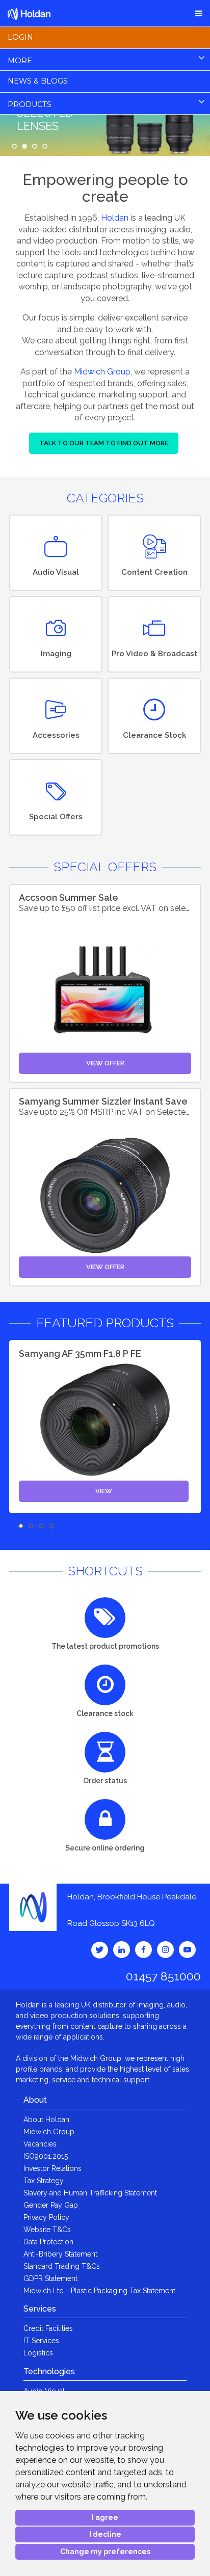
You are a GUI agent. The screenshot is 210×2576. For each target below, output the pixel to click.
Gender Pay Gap (51, 2205)
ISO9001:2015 (46, 2156)
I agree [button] (105, 2517)
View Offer (105, 1063)
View (104, 1491)
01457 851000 (163, 1976)
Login (20, 37)
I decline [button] (105, 2534)
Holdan (115, 218)
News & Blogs (38, 81)
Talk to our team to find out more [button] (104, 443)
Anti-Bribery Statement (60, 2254)
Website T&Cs (47, 2230)
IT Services (41, 2341)
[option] (105, 1427)
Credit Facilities (48, 2328)
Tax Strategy (44, 2181)
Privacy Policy (46, 2217)
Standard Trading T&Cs (62, 2266)
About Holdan (46, 2119)
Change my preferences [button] (105, 2552)
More (20, 61)
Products (30, 104)
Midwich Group (102, 372)
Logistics (38, 2353)
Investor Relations (52, 2168)
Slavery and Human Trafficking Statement (90, 2193)
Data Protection (48, 2242)
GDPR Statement (50, 2278)
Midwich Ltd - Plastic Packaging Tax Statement (99, 2291)
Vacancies (40, 2144)
